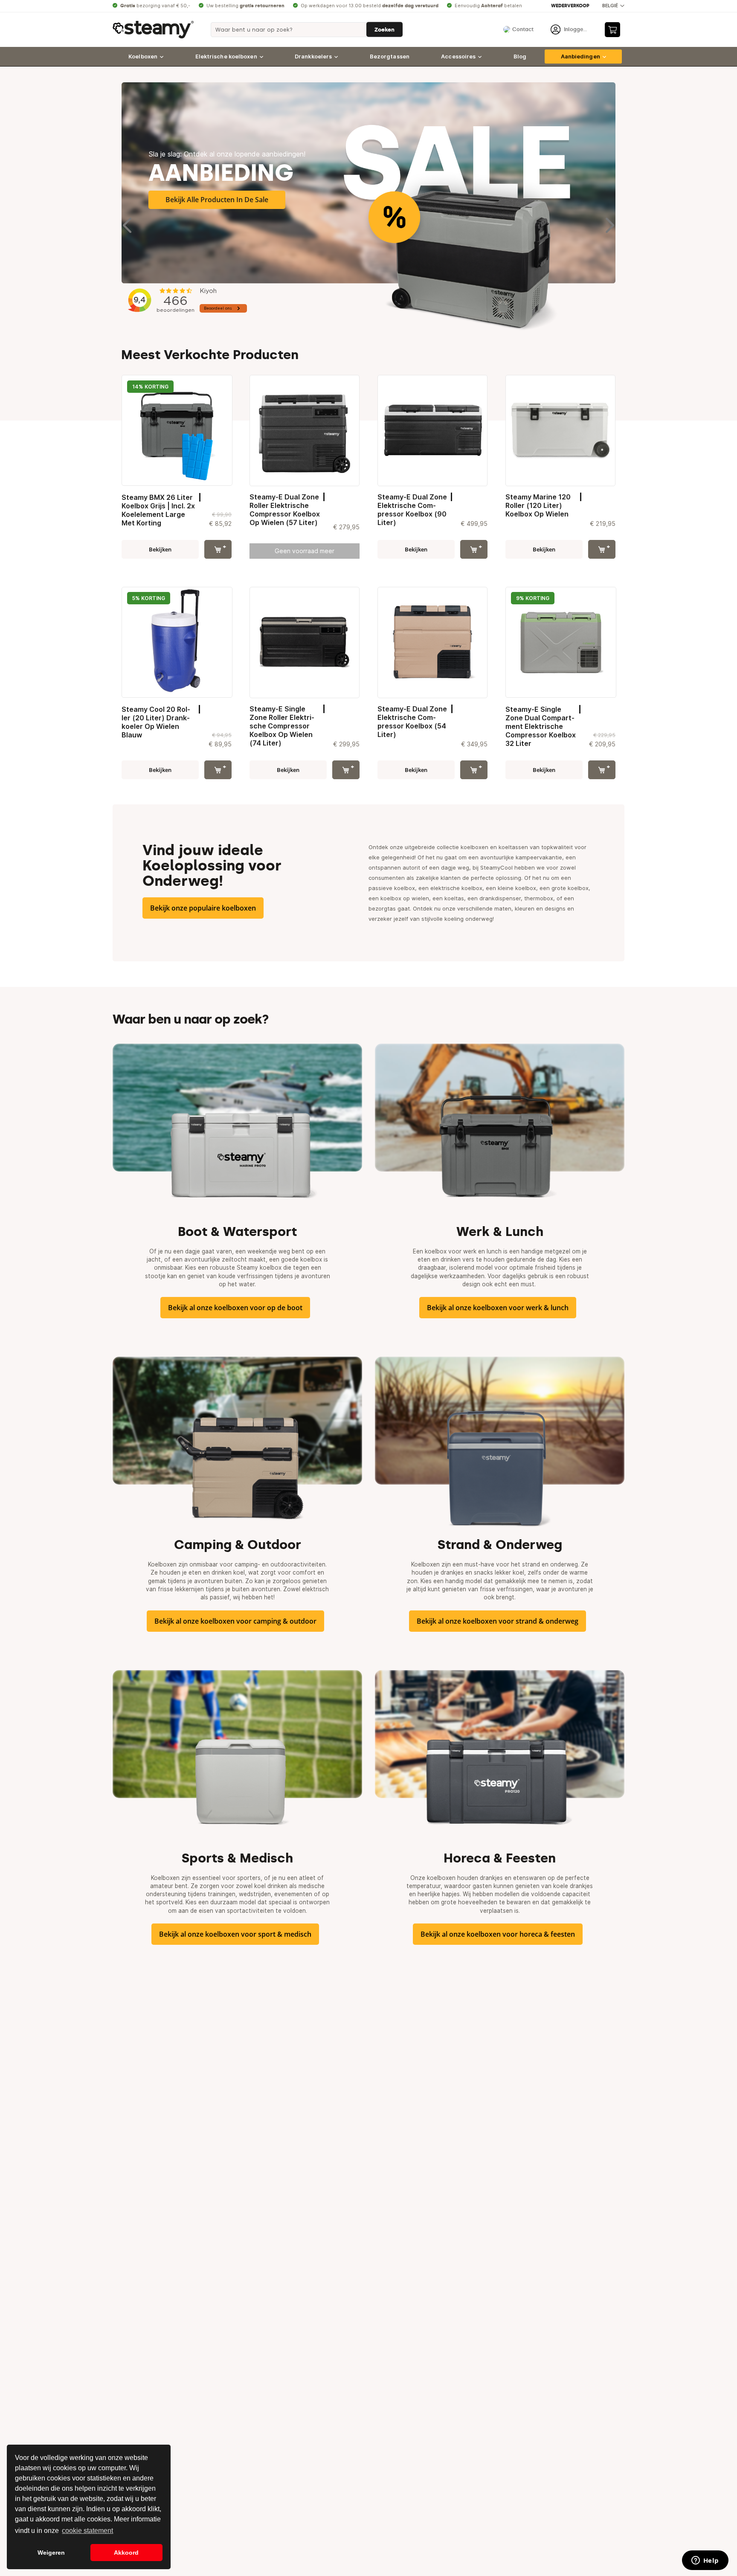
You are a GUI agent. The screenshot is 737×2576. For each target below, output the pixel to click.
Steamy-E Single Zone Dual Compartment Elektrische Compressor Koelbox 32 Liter (541, 726)
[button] (613, 6)
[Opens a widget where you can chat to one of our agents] (705, 2561)
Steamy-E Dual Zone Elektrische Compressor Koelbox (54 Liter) (412, 722)
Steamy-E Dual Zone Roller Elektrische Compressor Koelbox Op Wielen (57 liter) (285, 510)
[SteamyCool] (153, 30)
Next (609, 221)
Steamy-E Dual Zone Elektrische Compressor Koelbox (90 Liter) (412, 510)
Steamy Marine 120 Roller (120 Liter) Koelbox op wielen (538, 505)
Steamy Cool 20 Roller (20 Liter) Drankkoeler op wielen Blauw (156, 722)
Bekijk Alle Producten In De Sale (217, 200)
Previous (128, 221)
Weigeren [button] (51, 2553)
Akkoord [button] (126, 2553)
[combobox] (307, 30)
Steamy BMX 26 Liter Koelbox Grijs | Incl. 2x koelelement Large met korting (158, 510)
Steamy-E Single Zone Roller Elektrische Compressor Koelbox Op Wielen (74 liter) (282, 726)
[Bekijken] (218, 549)
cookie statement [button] (87, 2531)
